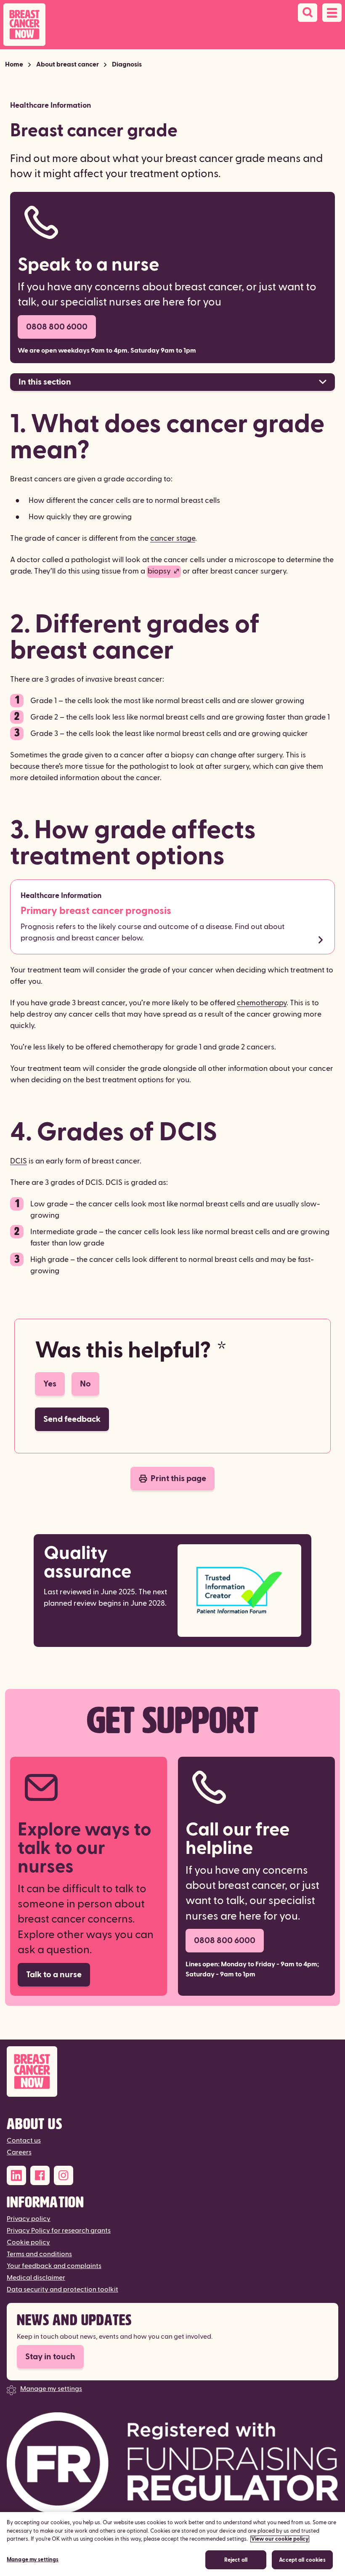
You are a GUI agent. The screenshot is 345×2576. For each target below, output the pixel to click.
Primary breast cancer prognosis (96, 911)
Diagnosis (127, 64)
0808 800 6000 (57, 327)
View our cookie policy (280, 2539)
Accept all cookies (302, 2560)
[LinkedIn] (16, 2175)
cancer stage (173, 538)
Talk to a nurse (54, 1975)
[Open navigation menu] (332, 13)
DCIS (19, 1161)
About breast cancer (68, 64)
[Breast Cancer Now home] (24, 25)
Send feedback (72, 1419)
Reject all (236, 2560)
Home (14, 64)
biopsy (159, 571)
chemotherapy (262, 1003)
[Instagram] (64, 2175)
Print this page (178, 1479)
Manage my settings (51, 2389)
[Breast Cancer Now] (172, 2072)
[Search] (308, 13)
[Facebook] (40, 2175)
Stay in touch (50, 2357)
